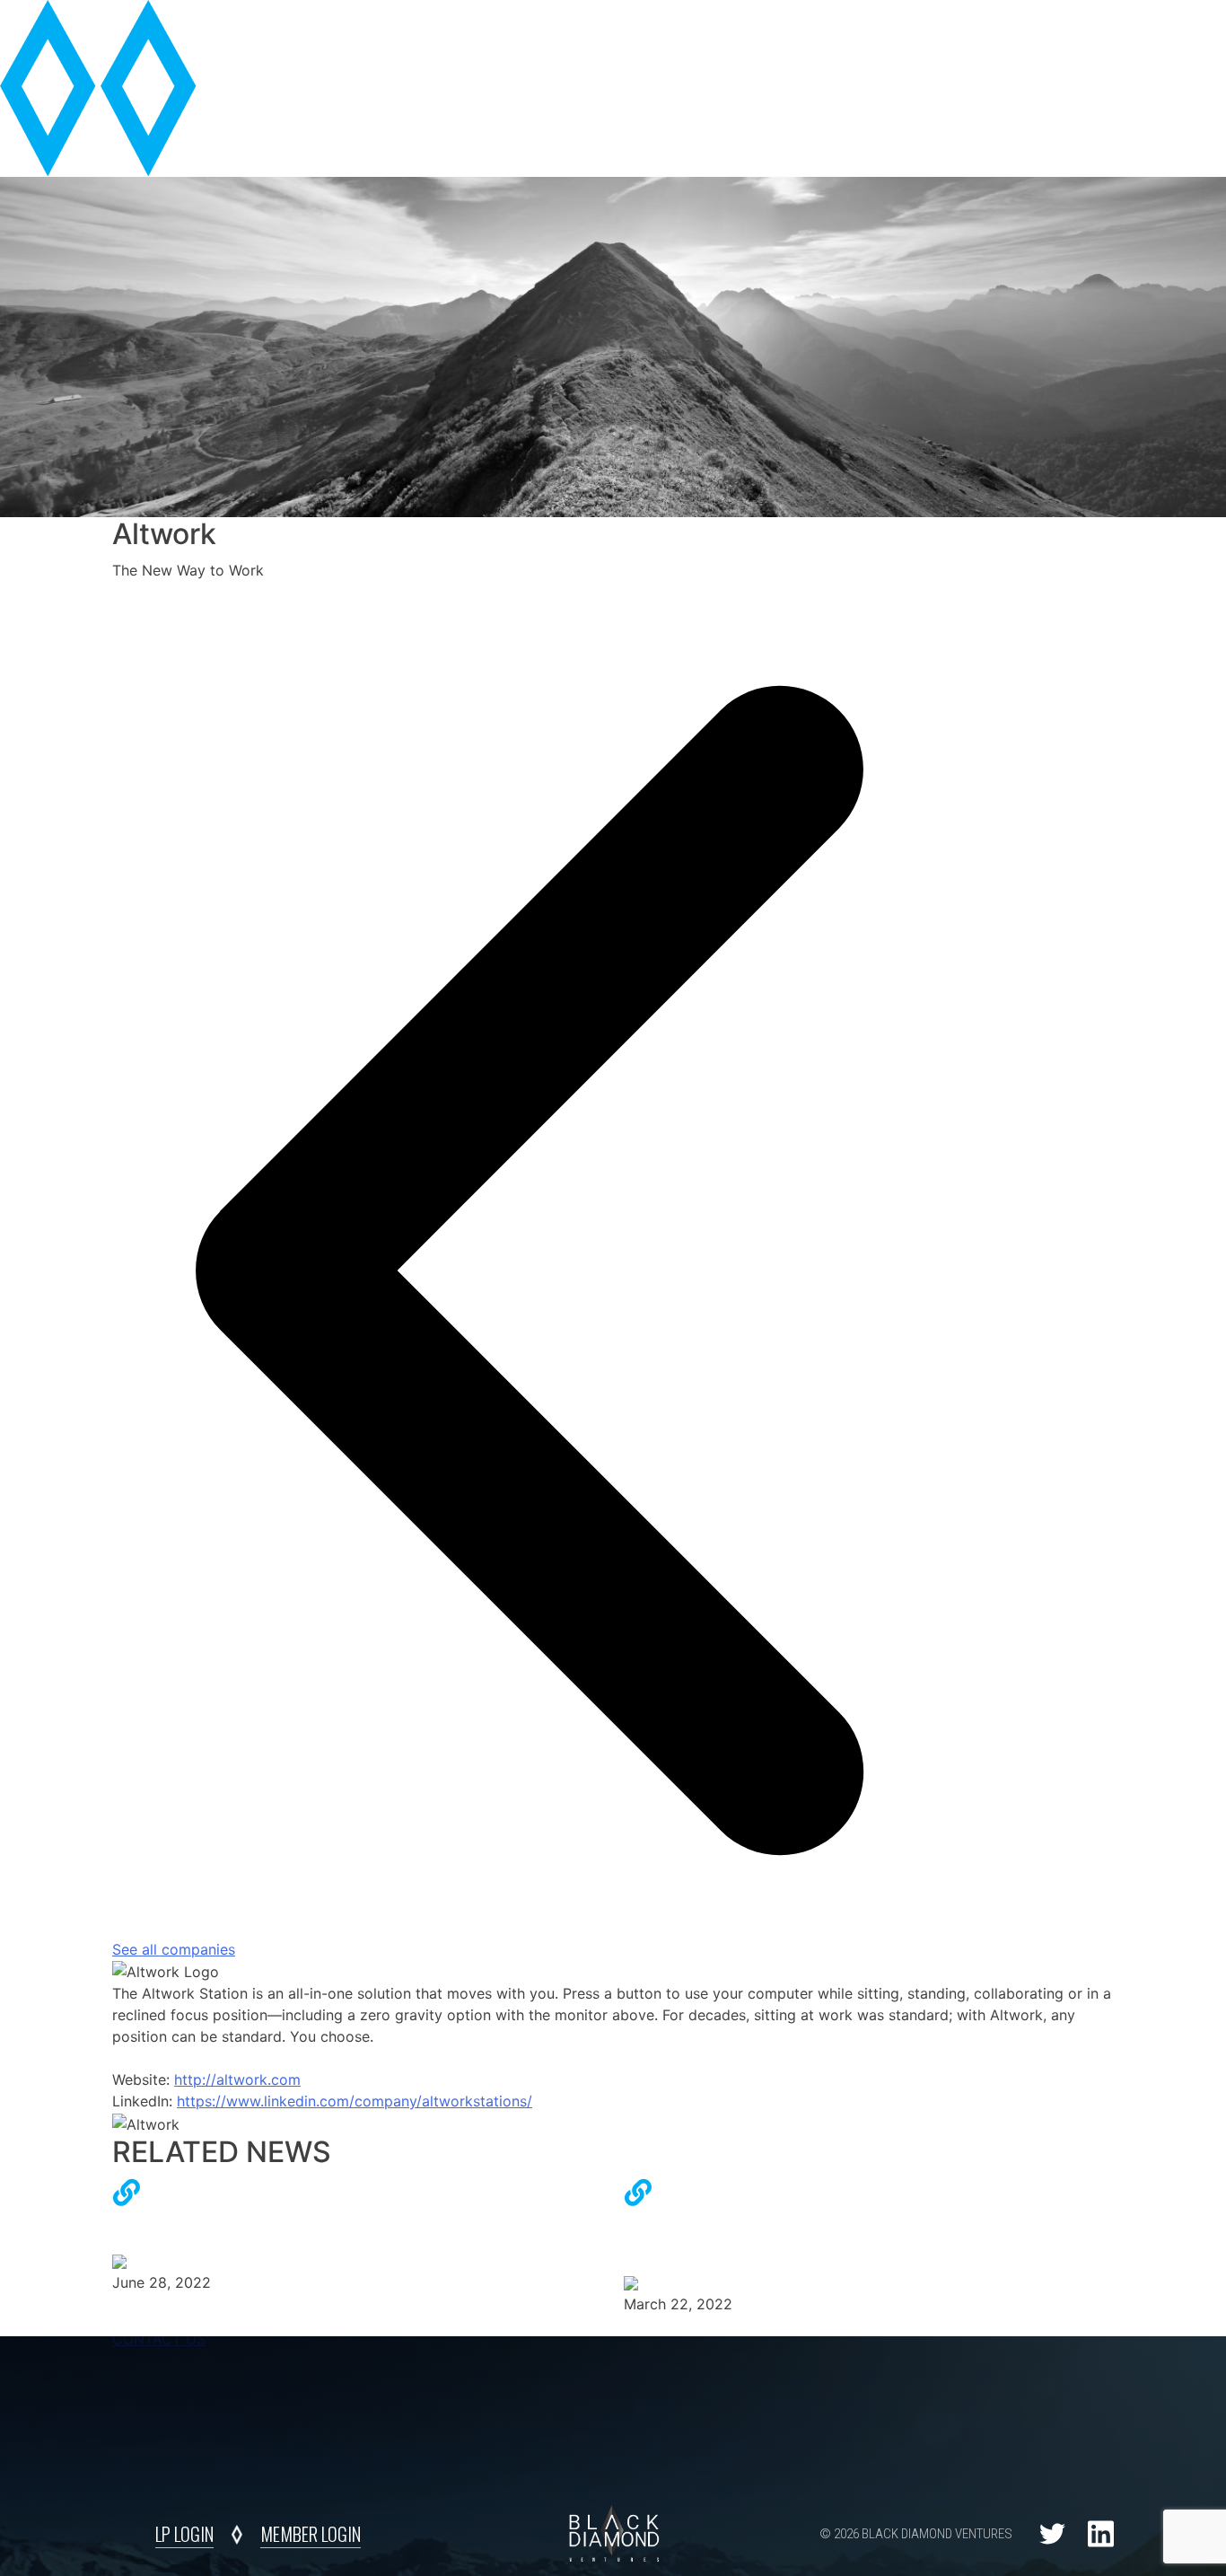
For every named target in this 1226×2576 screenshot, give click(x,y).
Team (758, 46)
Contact (1059, 46)
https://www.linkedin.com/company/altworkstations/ (355, 2101)
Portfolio (861, 46)
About (673, 46)
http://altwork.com (237, 2079)
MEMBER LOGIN (311, 2533)
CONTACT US (159, 2339)
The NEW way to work (188, 2218)
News (964, 46)
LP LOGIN (184, 2533)
